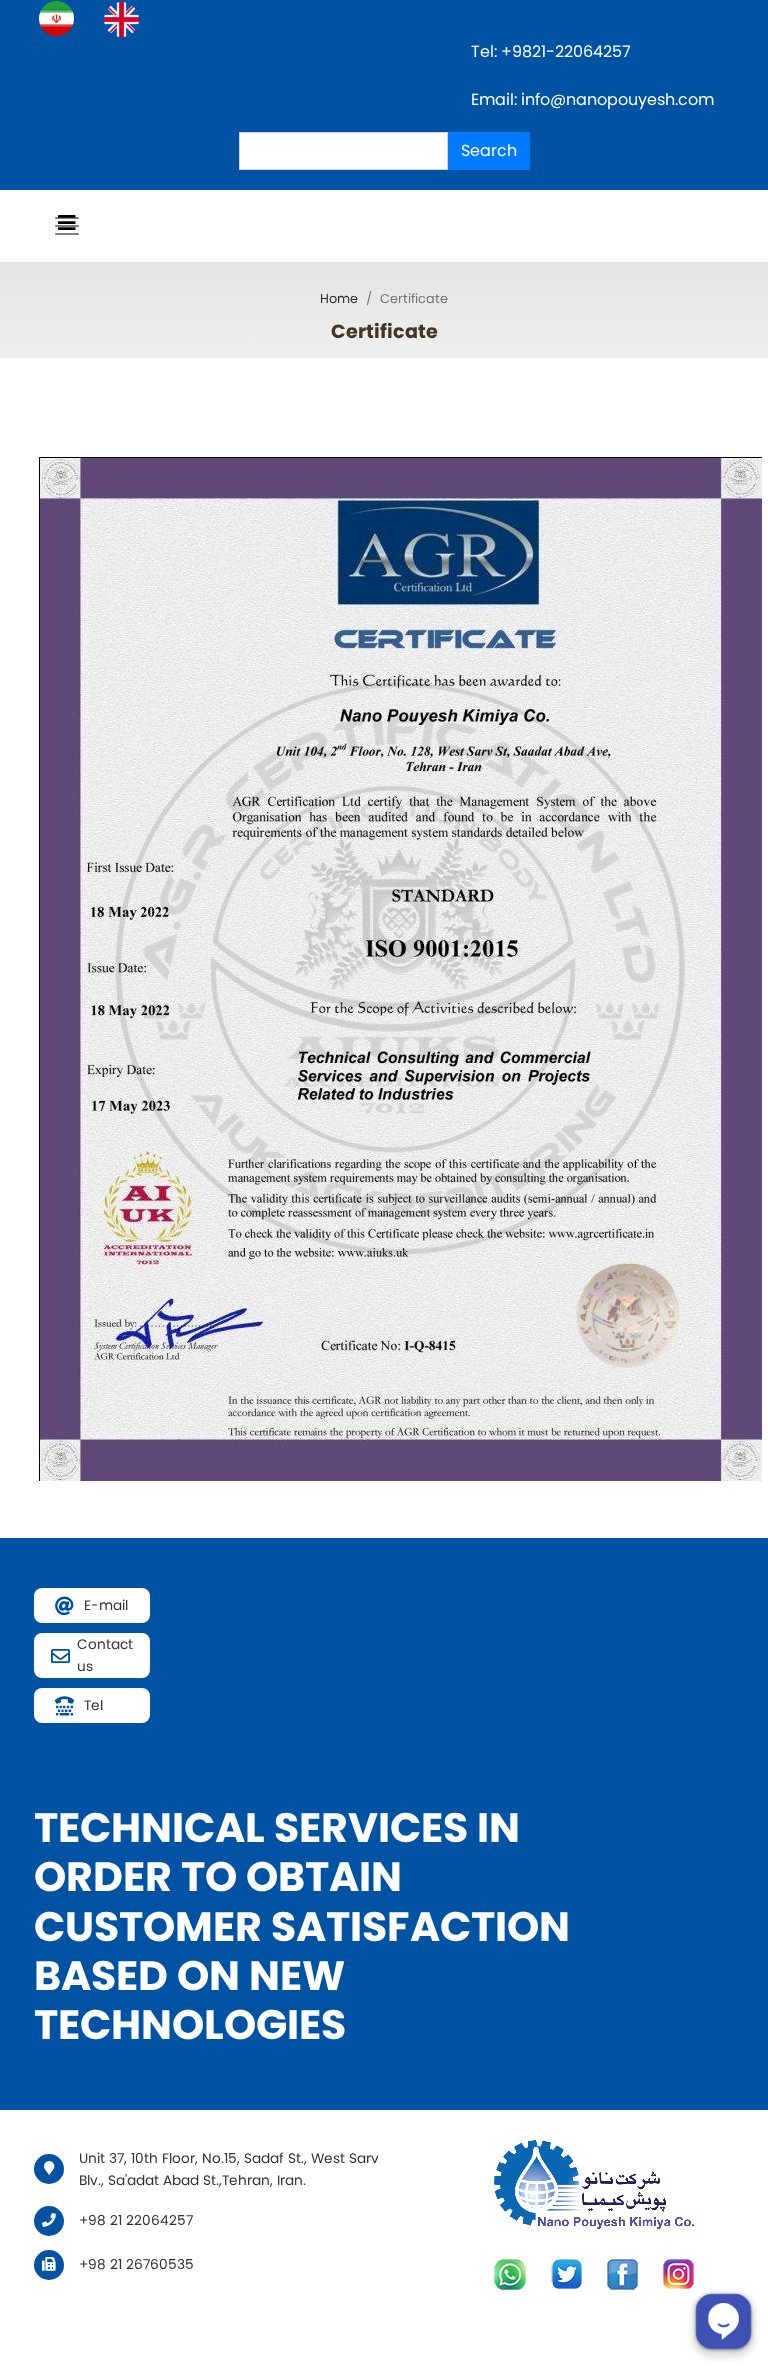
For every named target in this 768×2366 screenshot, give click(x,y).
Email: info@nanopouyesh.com (592, 99)
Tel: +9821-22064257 (553, 51)
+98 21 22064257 (136, 2220)
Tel (93, 1705)
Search (489, 150)
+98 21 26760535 (136, 2264)
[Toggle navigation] (67, 226)
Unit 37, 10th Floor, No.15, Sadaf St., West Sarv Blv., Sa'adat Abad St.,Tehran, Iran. (229, 2170)
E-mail (106, 1605)
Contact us (105, 1656)
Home (339, 298)
